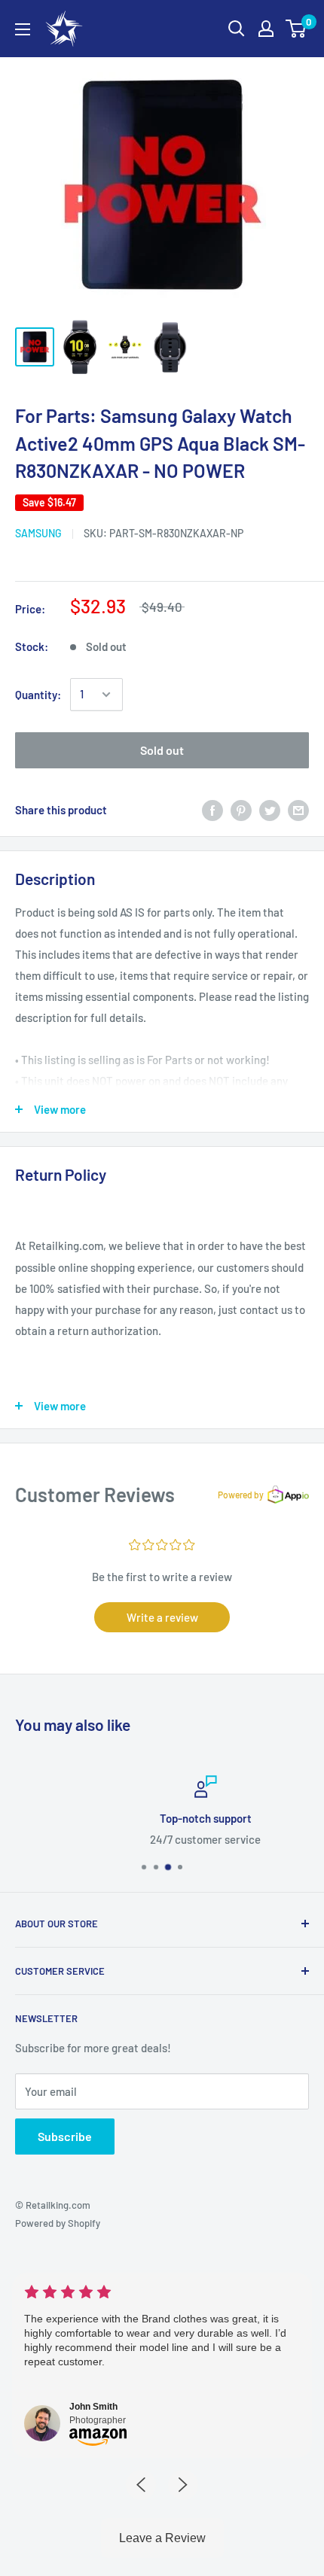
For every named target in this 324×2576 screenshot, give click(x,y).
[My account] (266, 29)
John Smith (93, 2407)
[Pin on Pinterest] (241, 810)
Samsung (38, 533)
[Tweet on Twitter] (270, 810)
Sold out (162, 750)
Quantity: (38, 695)
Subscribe (65, 2136)
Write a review (162, 1617)
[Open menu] (23, 29)
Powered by (241, 1495)
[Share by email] (298, 810)
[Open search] (237, 29)
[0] (296, 29)
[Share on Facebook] (212, 810)
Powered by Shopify (58, 2223)
